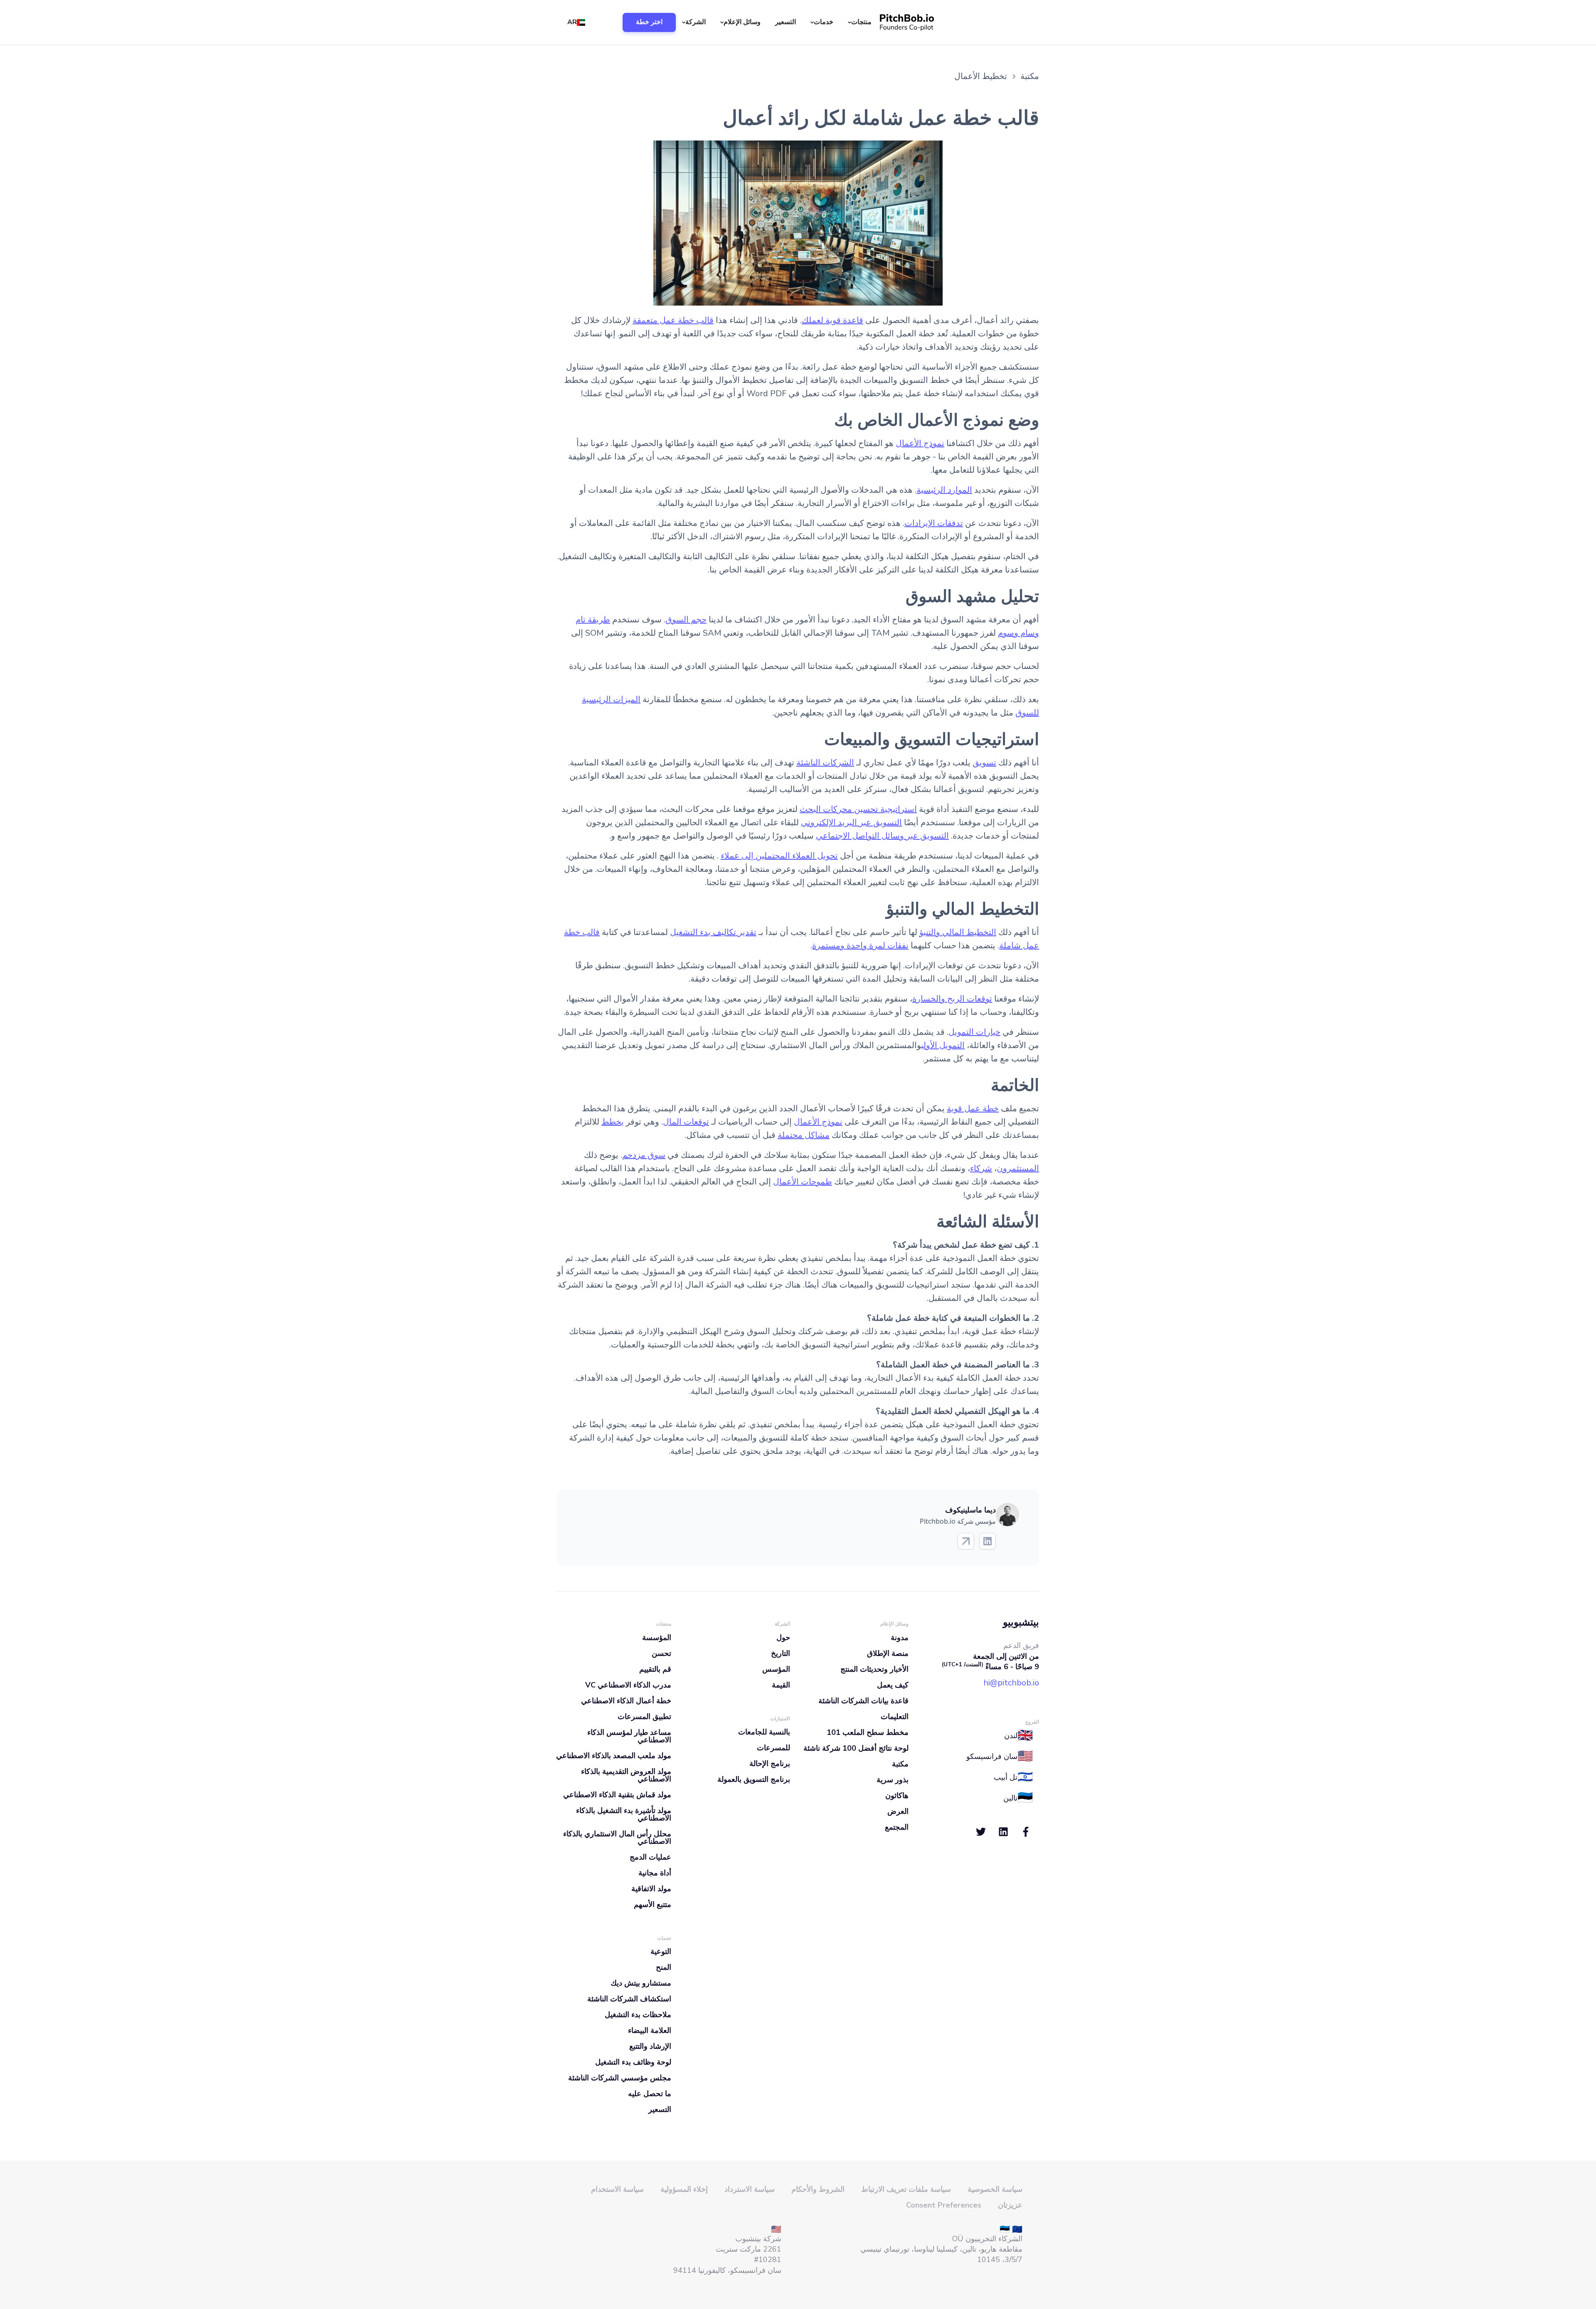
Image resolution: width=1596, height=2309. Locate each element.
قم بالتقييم (655, 1669)
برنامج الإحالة (770, 1764)
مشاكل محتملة (804, 1135)
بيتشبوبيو (1021, 1622)
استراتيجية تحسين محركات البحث (858, 809)
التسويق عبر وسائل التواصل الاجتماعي (882, 836)
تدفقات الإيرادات (934, 523)
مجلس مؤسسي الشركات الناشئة (620, 2078)
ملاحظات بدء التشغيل (638, 2015)
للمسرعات (773, 1748)
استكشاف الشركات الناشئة (629, 1999)
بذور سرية (893, 1780)
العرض (898, 1811)
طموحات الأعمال (803, 1182)
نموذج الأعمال (920, 443)
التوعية (661, 1951)
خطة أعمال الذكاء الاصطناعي (626, 1701)
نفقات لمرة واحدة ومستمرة (860, 946)
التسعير (786, 22)
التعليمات (895, 1717)
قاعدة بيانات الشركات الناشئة (863, 1701)
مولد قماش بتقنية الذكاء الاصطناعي (617, 1795)
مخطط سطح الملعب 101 (868, 1732)
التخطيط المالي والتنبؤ (958, 932)
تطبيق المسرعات (644, 1717)
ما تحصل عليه (650, 2094)
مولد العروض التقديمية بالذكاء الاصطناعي (626, 1775)
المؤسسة (657, 1638)
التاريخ (781, 1653)
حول (783, 1638)
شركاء (981, 1168)
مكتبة (900, 1764)
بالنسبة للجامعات (764, 1732)
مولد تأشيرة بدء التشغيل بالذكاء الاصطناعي (624, 1814)
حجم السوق (686, 620)
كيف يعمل (893, 1685)
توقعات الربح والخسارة (952, 999)
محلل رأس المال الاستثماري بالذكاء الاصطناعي (617, 1838)
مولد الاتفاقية (651, 1889)
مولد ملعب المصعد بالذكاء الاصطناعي (614, 1756)
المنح (664, 1967)
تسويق (984, 763)
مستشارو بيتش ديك (641, 1983)
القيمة (781, 1685)
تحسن (661, 1653)
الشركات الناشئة (825, 763)
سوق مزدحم (644, 1155)
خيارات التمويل (974, 1032)
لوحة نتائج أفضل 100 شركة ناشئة (856, 1748)
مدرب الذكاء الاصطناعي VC (628, 1685)
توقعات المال (686, 1122)
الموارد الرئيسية (944, 490)
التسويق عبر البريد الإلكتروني (851, 823)
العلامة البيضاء (650, 2030)
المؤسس (776, 1669)
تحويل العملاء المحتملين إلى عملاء (779, 856)
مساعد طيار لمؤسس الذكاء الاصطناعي (629, 1736)
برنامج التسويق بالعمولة (754, 1779)
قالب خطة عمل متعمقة (673, 320)
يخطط (613, 1122)
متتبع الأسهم (653, 1904)
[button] (861, 22)
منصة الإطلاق (888, 1653)
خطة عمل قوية (973, 1109)
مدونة (900, 1638)
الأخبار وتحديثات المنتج (874, 1669)
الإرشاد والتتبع (650, 2046)
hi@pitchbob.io (1011, 1683)
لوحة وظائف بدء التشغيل (633, 2062)
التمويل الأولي (943, 1045)
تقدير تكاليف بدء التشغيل (713, 932)
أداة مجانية (655, 1873)
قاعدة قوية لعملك (832, 320)
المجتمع (897, 1827)
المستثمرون (1018, 1168)
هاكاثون (897, 1796)
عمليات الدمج (650, 1857)
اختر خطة (649, 22)
